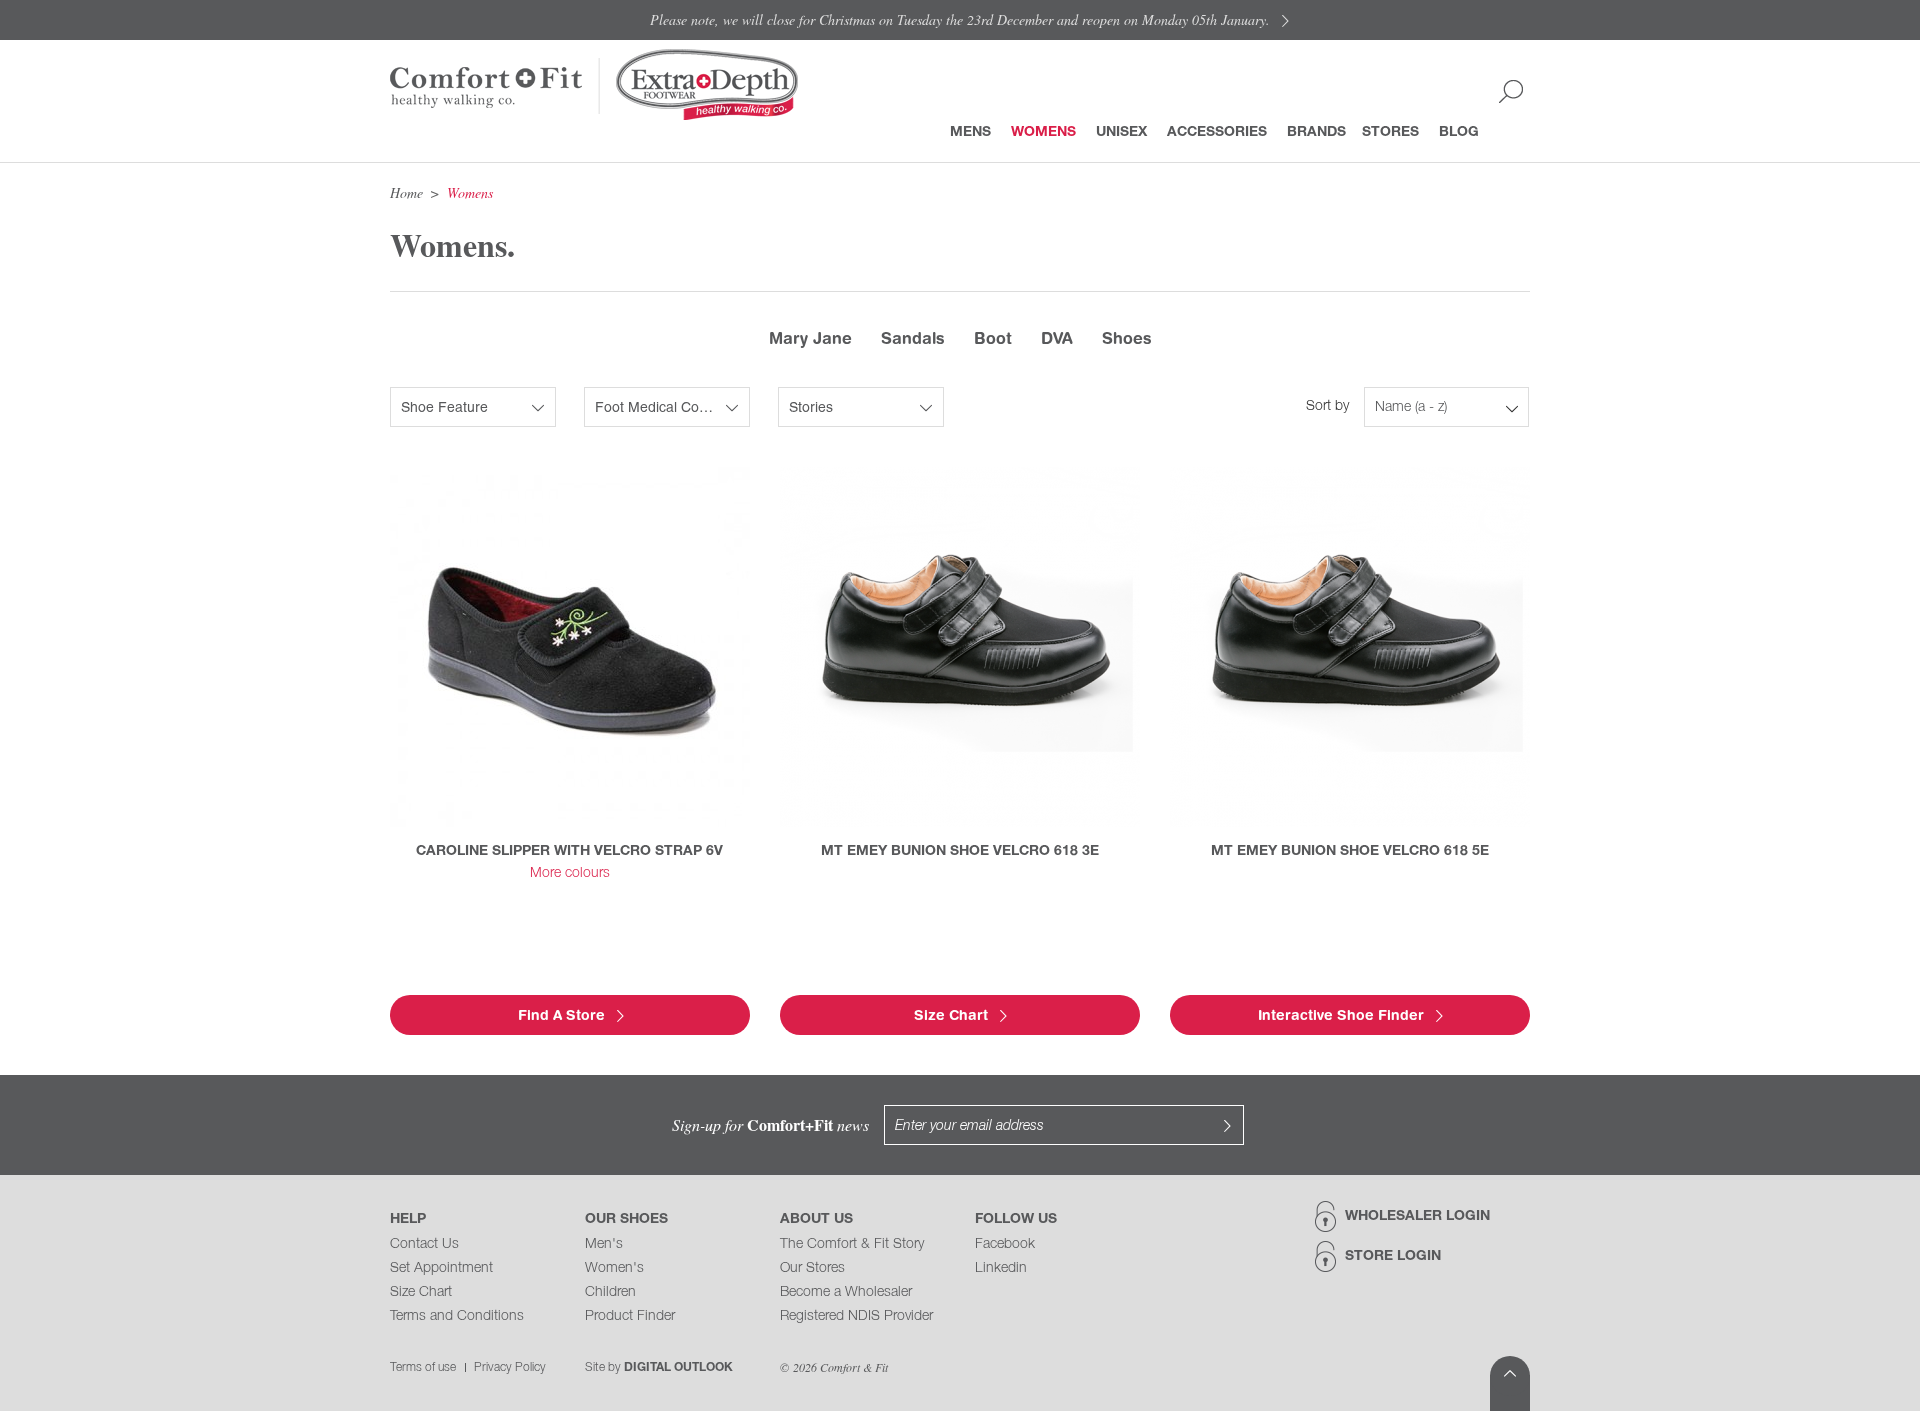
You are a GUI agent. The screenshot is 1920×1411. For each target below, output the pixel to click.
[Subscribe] (1227, 1125)
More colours (570, 873)
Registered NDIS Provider (856, 1316)
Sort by (1327, 406)
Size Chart (421, 1292)
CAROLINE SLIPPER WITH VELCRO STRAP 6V (569, 851)
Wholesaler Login (1417, 1216)
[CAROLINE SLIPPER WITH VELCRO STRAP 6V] (570, 647)
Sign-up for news (770, 1124)
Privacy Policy (510, 1367)
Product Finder (630, 1316)
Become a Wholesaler (846, 1292)
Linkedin (1001, 1268)
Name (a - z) (1411, 407)
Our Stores (812, 1268)
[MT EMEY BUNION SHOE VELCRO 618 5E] (1350, 647)
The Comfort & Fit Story (852, 1244)
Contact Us (424, 1244)
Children (610, 1292)
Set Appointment (441, 1268)
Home (406, 192)
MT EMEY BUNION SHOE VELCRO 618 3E (960, 851)
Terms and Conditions (457, 1316)
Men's (604, 1244)
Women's (614, 1268)
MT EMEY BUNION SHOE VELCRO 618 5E (1350, 851)
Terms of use (423, 1367)
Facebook (1005, 1244)
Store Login (1393, 1256)
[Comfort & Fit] (486, 84)
